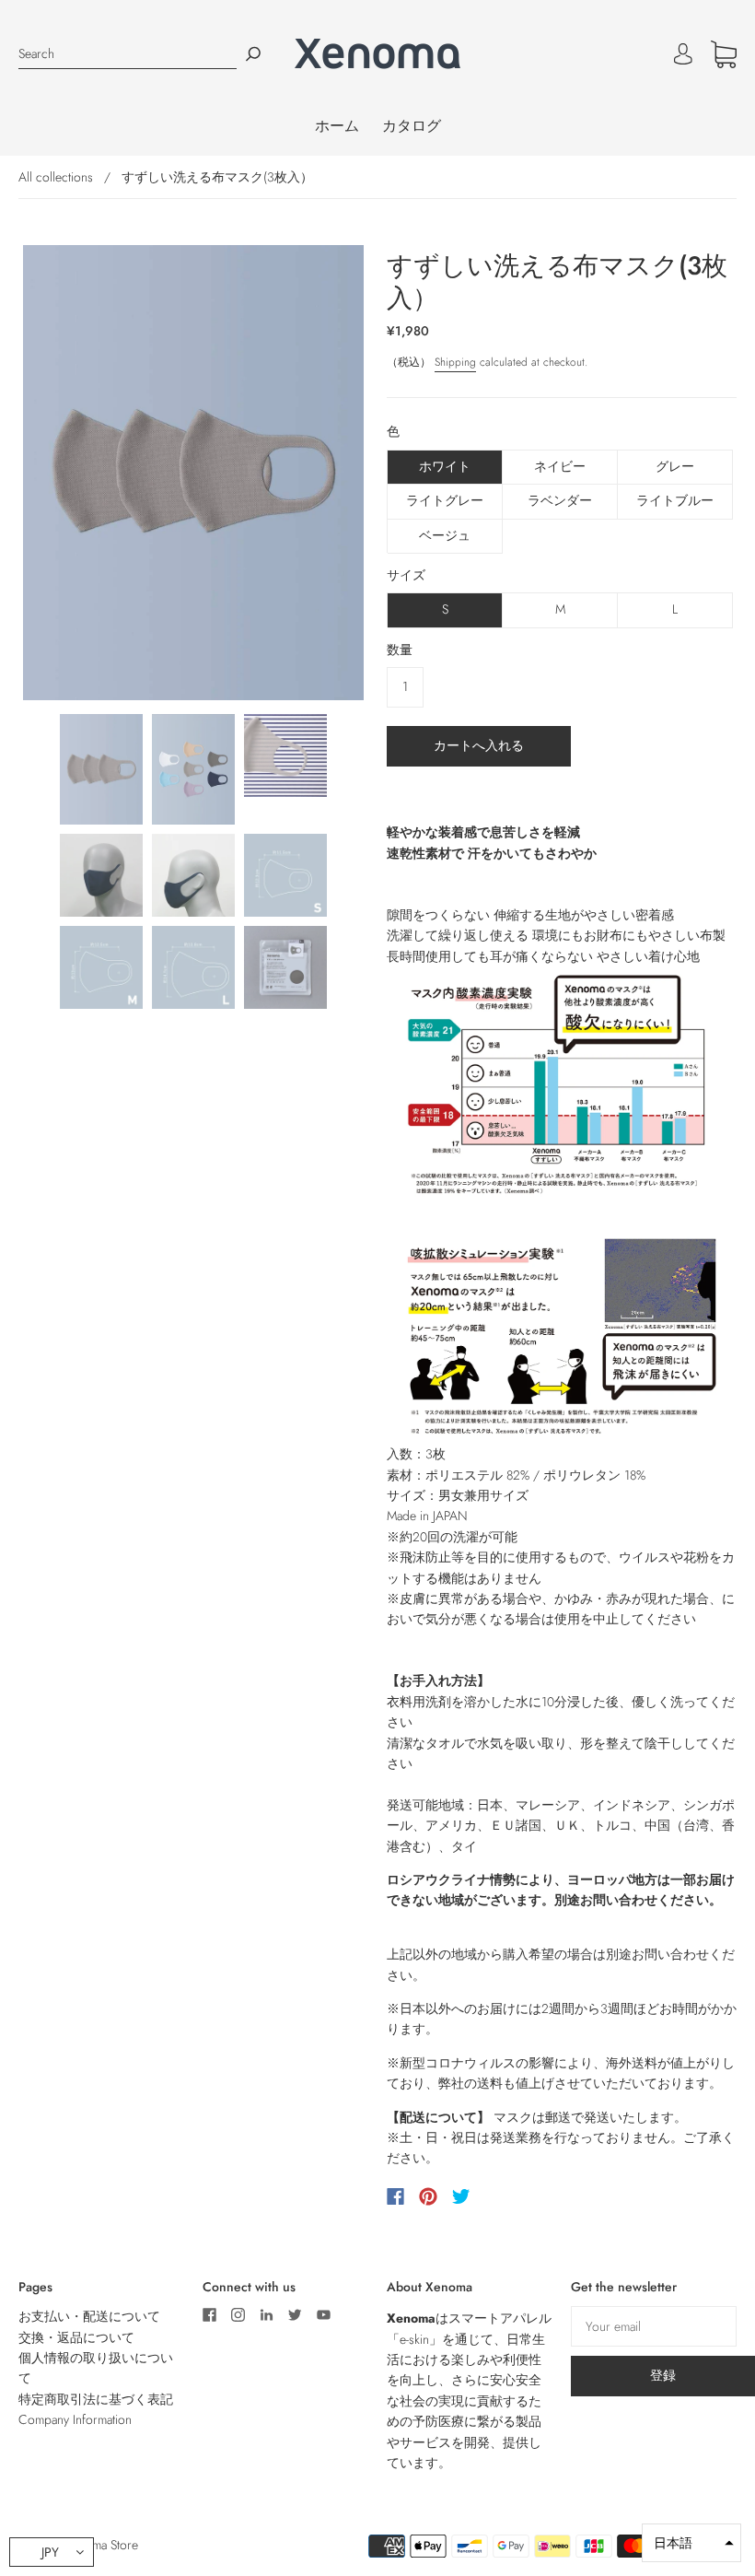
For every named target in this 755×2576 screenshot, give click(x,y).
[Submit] (253, 54)
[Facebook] (395, 2196)
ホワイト (445, 466)
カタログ (412, 126)
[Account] (683, 54)
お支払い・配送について (89, 2316)
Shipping (455, 362)
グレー (675, 466)
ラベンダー (560, 500)
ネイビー (560, 466)
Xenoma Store (102, 2545)
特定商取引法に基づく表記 (96, 2399)
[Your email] (654, 2326)
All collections (56, 177)
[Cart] (724, 58)
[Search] (128, 54)
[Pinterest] (428, 2196)
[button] (691, 2543)
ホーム (337, 126)
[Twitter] (461, 2196)
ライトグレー (445, 500)
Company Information (75, 2419)
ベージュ (445, 535)
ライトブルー (675, 500)
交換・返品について (76, 2337)
